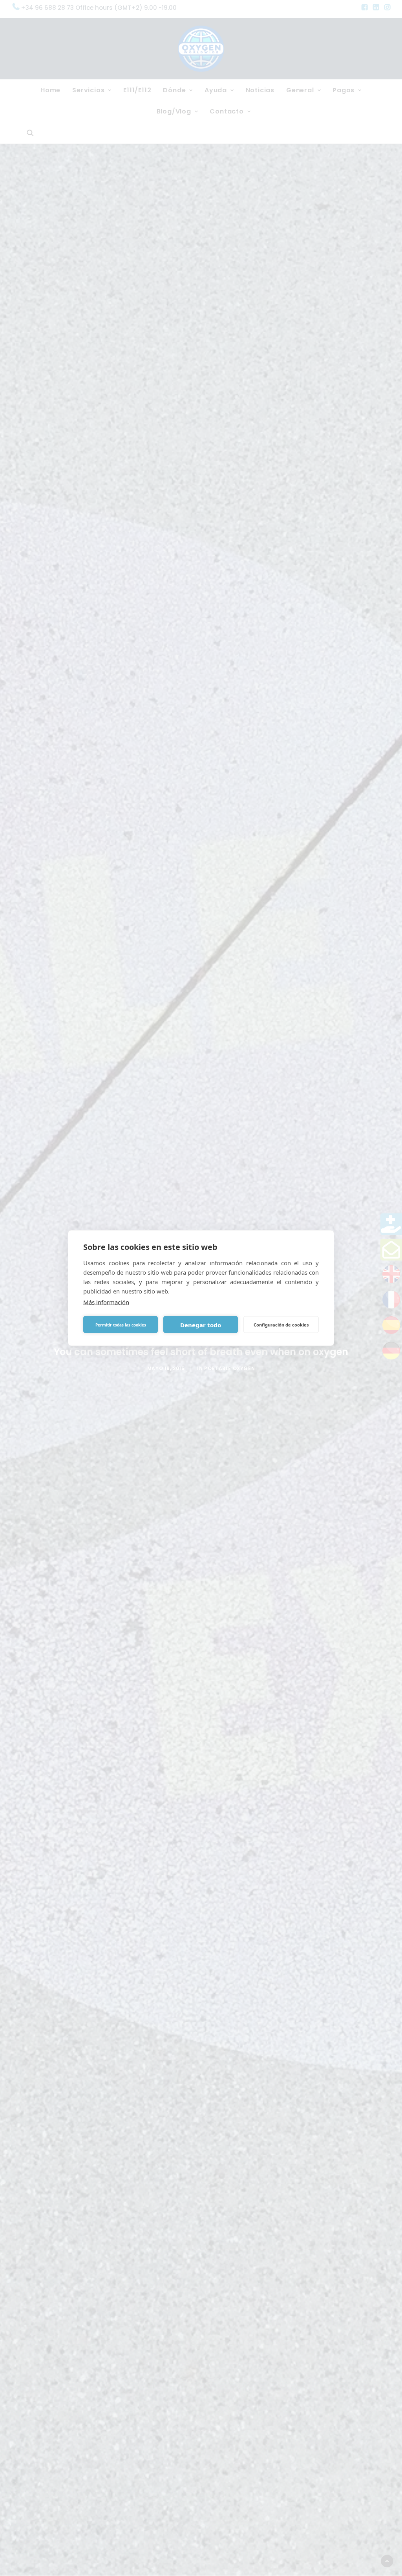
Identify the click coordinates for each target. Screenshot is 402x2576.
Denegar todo (201, 1325)
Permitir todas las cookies (121, 1325)
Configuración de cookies (281, 1324)
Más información (106, 1302)
